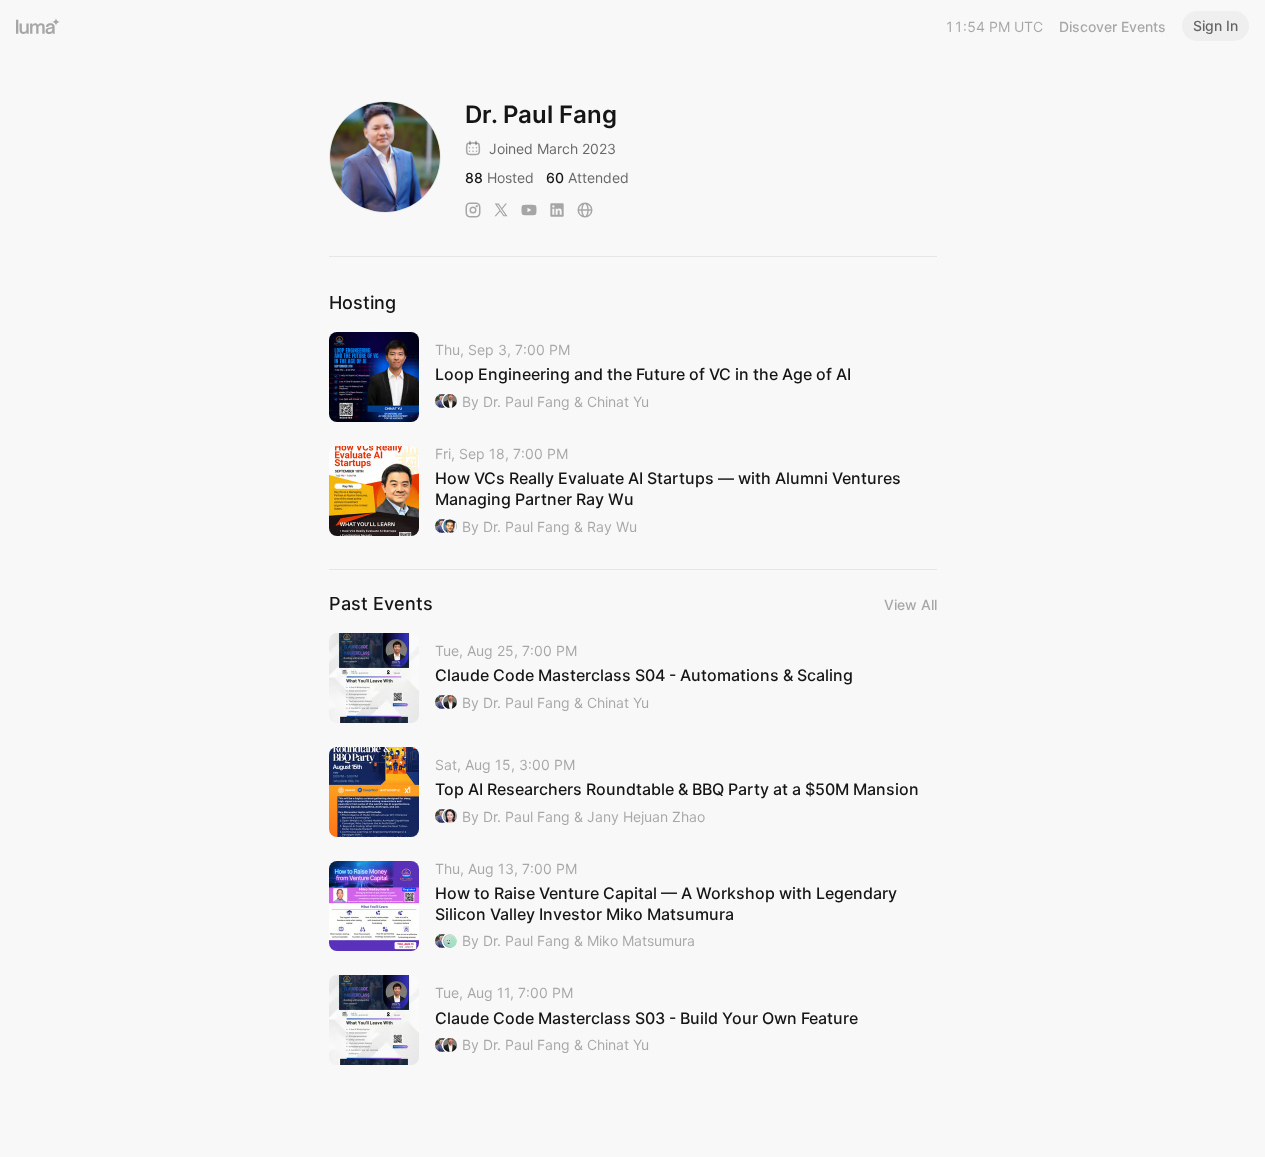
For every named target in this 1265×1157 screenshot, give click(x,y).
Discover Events (1112, 26)
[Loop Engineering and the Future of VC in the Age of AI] (633, 377)
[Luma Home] (38, 26)
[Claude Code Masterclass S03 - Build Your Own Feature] (633, 1020)
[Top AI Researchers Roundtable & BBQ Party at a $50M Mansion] (633, 792)
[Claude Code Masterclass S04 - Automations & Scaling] (633, 678)
